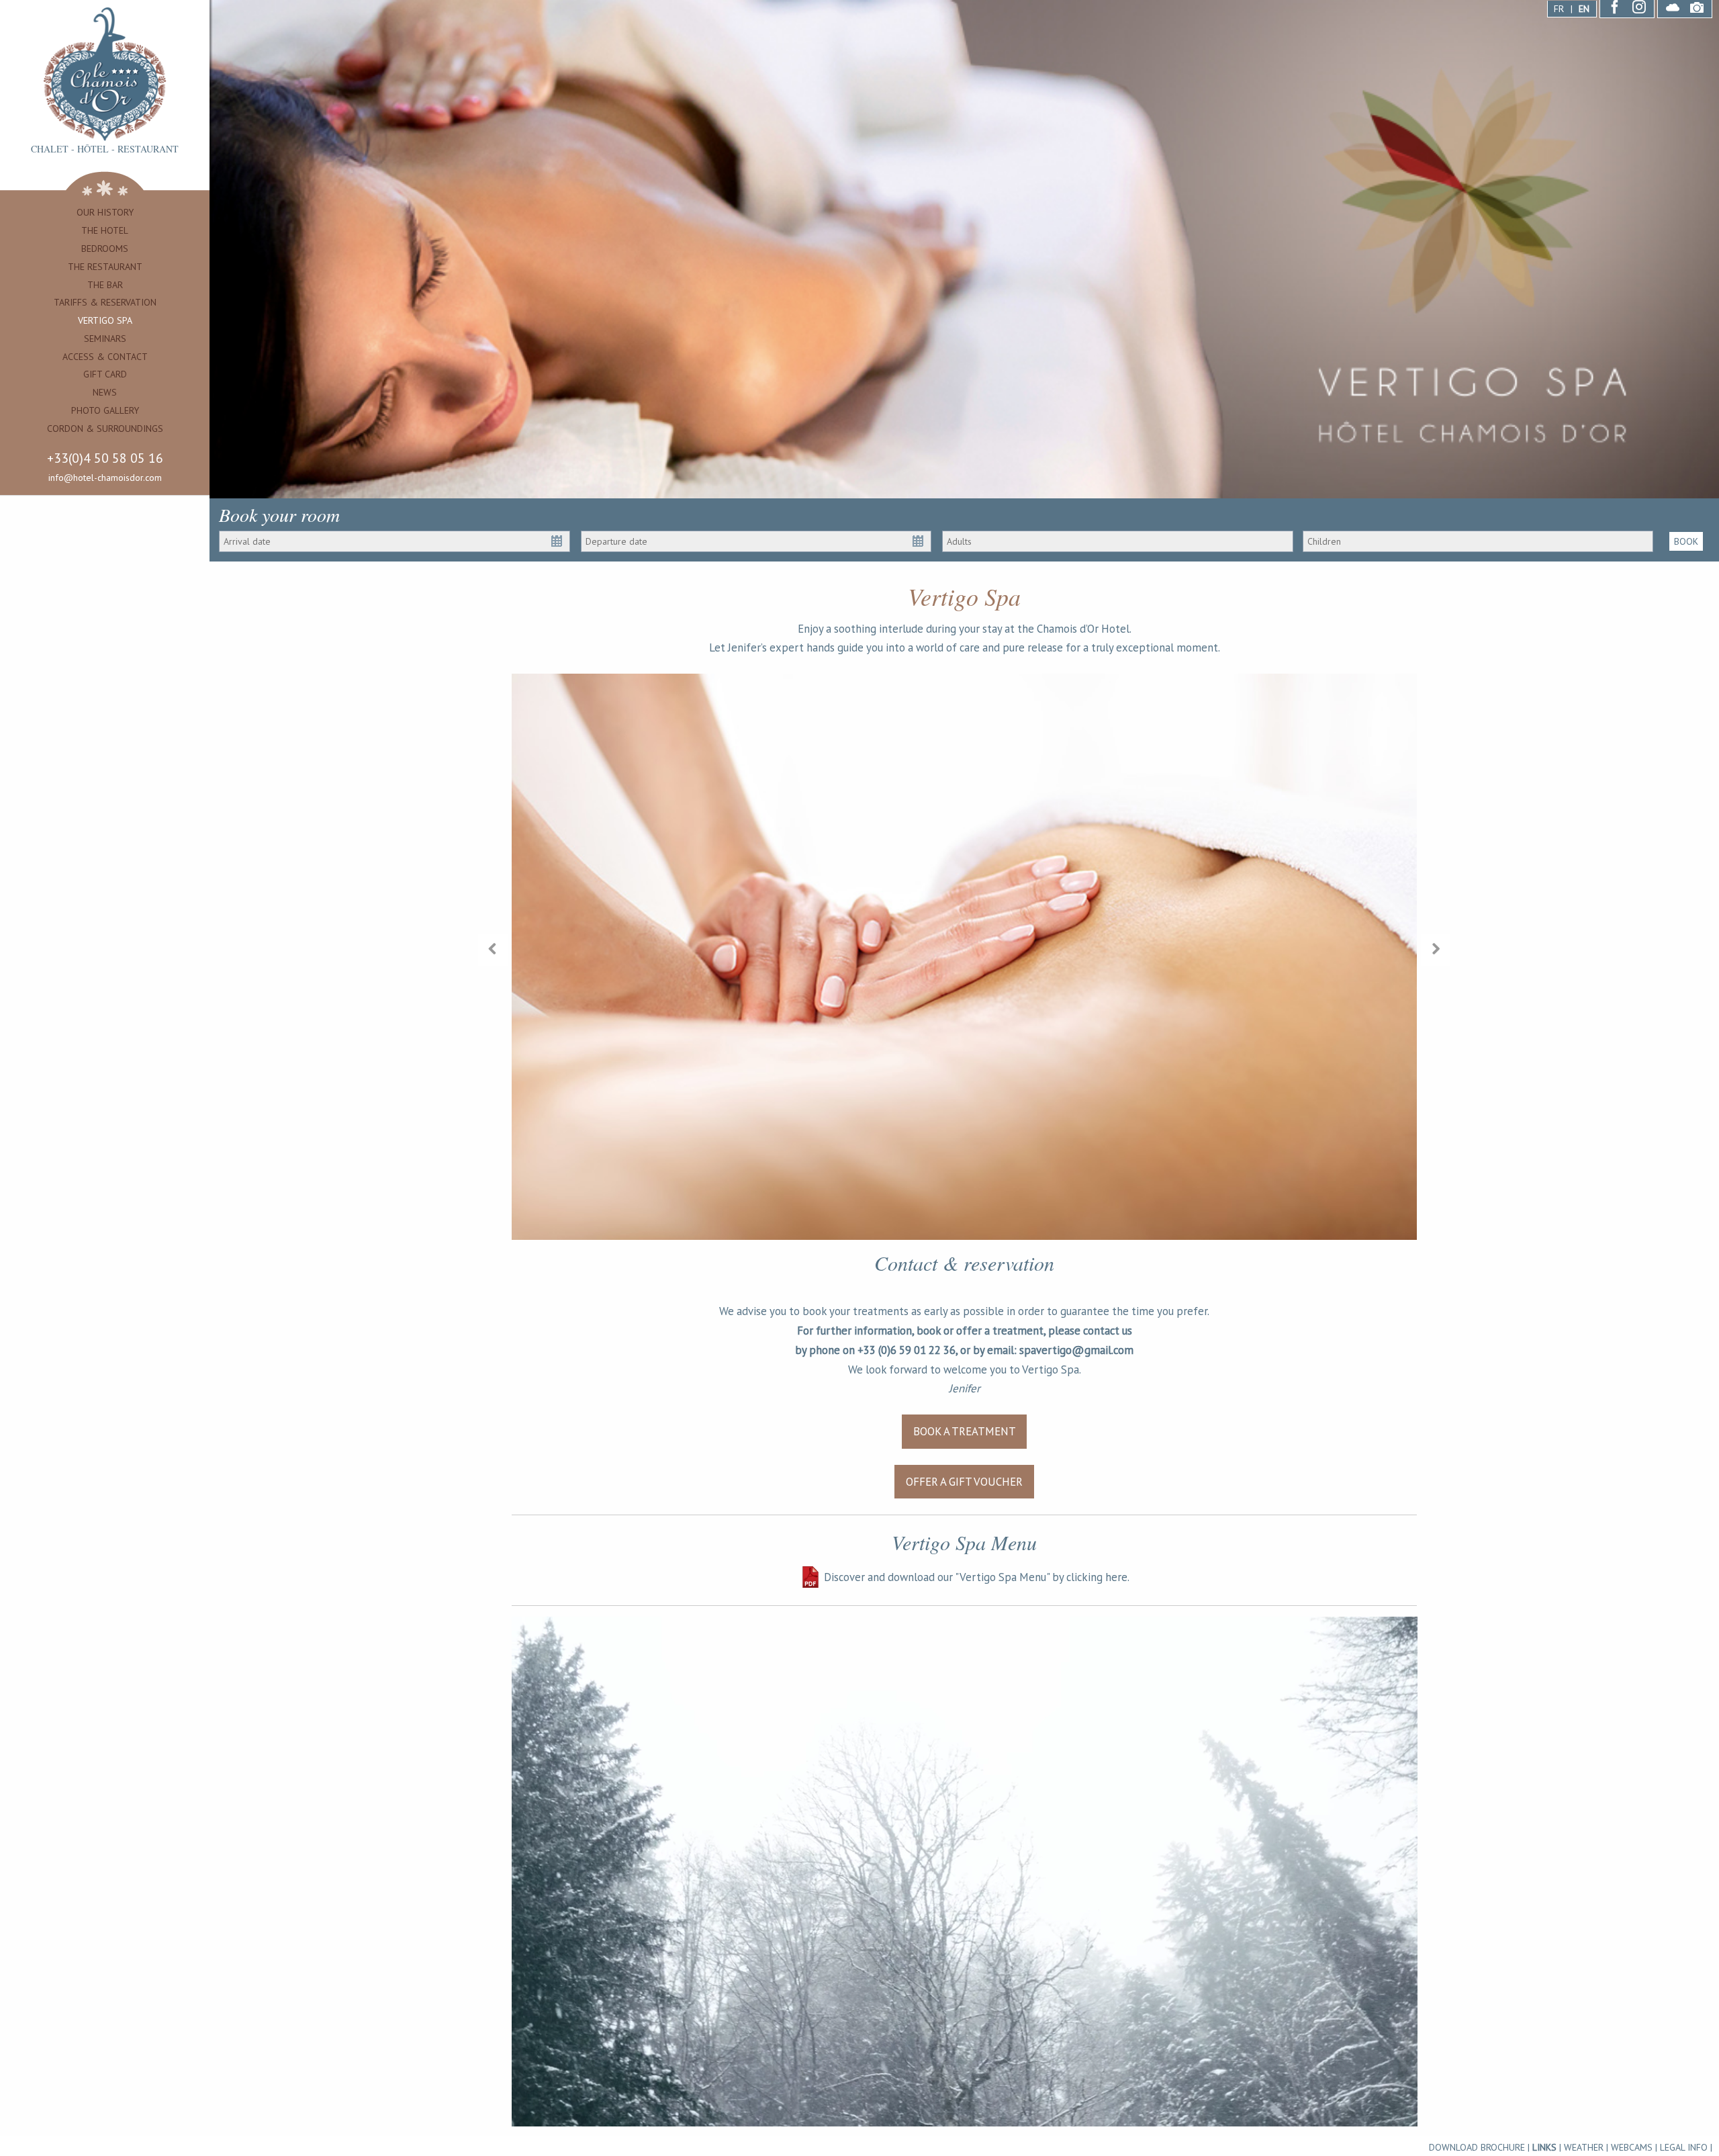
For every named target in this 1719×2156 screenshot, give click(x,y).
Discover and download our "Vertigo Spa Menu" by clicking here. (977, 1577)
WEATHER (1584, 2147)
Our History (105, 212)
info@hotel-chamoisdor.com (105, 478)
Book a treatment (965, 1431)
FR (1559, 9)
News (105, 392)
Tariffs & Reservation (105, 302)
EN (1584, 9)
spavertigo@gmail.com (1076, 1350)
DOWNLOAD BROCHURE (1477, 2147)
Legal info (1684, 2147)
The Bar (105, 285)
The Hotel (105, 230)
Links (1544, 2147)
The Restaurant (105, 267)
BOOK (1686, 541)
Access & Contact (105, 357)
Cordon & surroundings (105, 429)
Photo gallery (105, 410)
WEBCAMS (1632, 2147)
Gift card (105, 374)
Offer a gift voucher (964, 1482)
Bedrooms (105, 249)
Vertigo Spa (105, 320)
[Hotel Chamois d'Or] (105, 74)
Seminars (105, 339)
